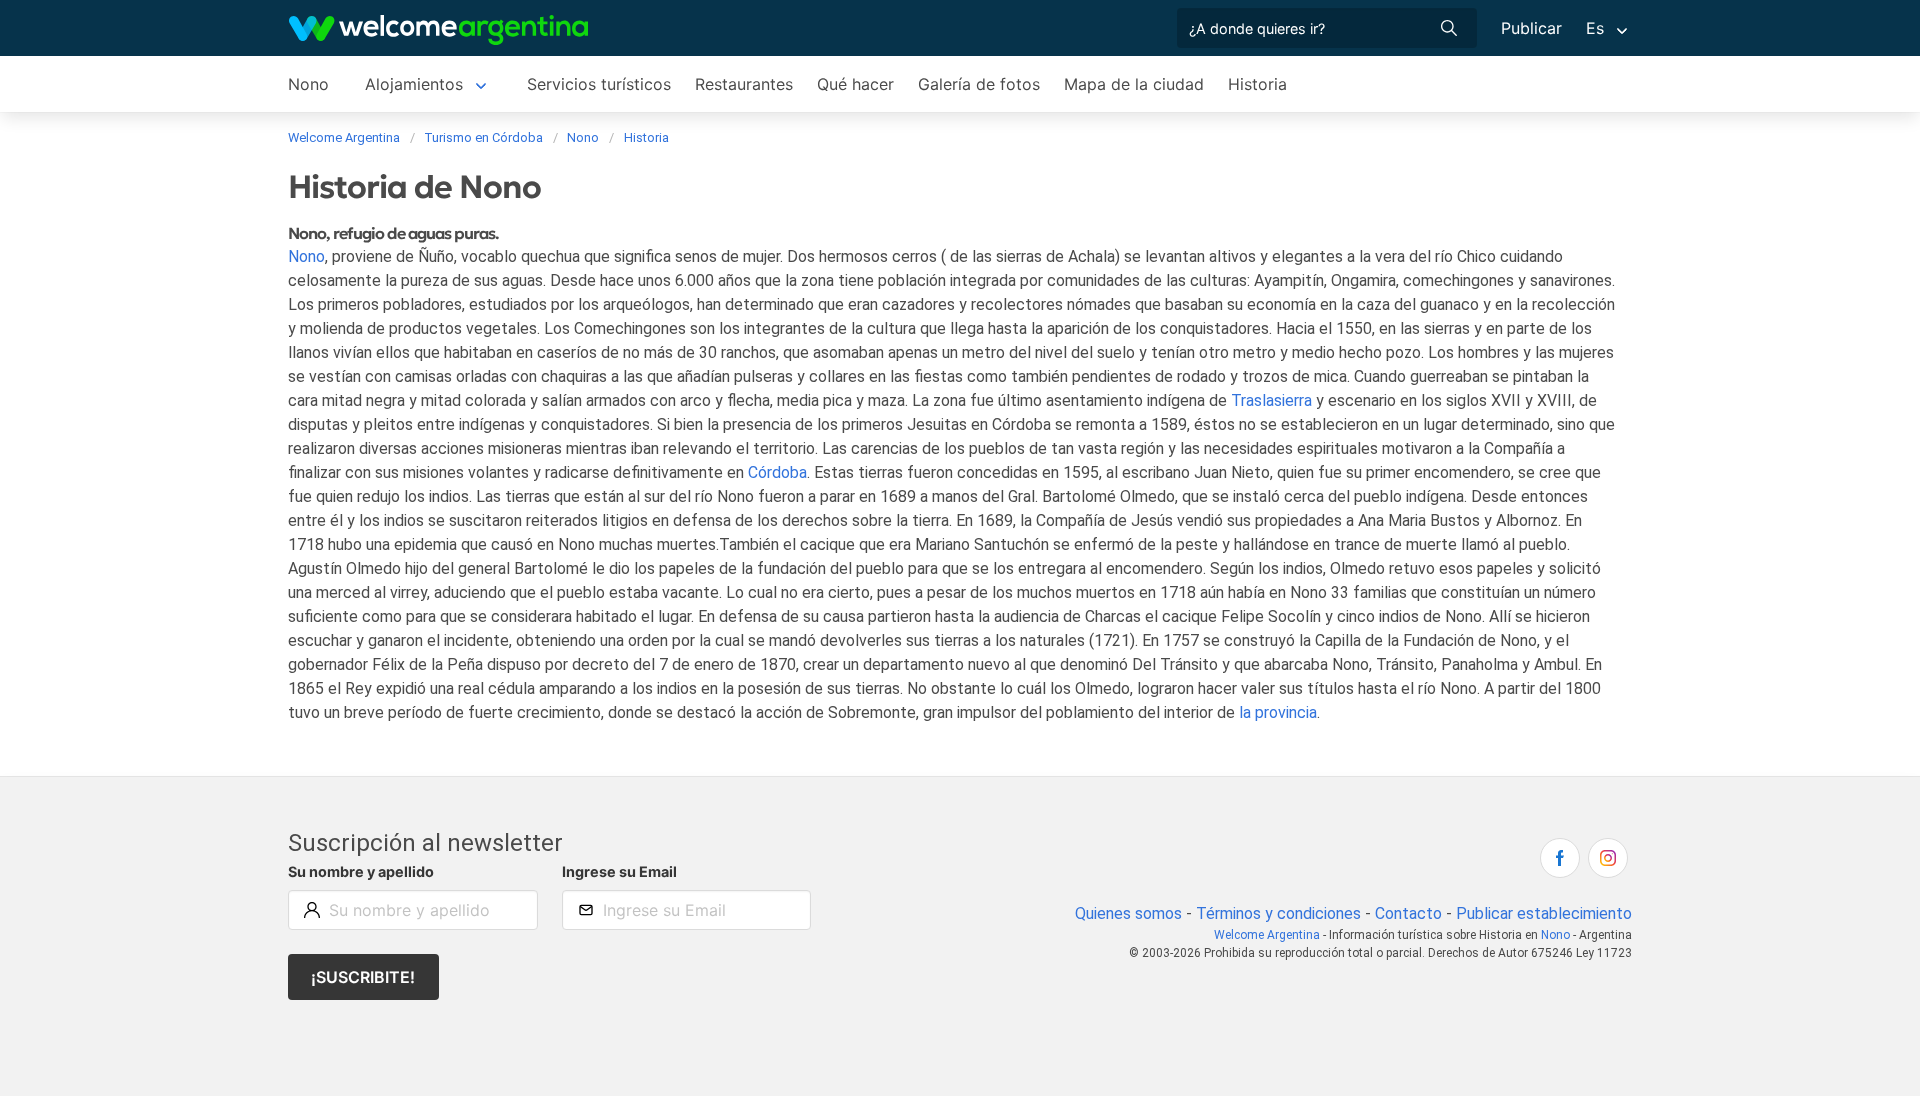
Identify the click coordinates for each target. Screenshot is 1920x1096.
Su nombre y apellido (361, 871)
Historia (1257, 84)
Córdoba (777, 472)
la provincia (1278, 712)
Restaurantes (744, 84)
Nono (308, 84)
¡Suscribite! (363, 977)
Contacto (1408, 913)
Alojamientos (414, 84)
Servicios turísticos (599, 84)
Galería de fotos (979, 84)
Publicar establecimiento (1544, 913)
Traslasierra (1271, 400)
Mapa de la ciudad (1134, 84)
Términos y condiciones (1278, 913)
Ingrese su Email (619, 871)
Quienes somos (1128, 913)
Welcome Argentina (1267, 935)
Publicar (1531, 28)
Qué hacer (855, 84)
